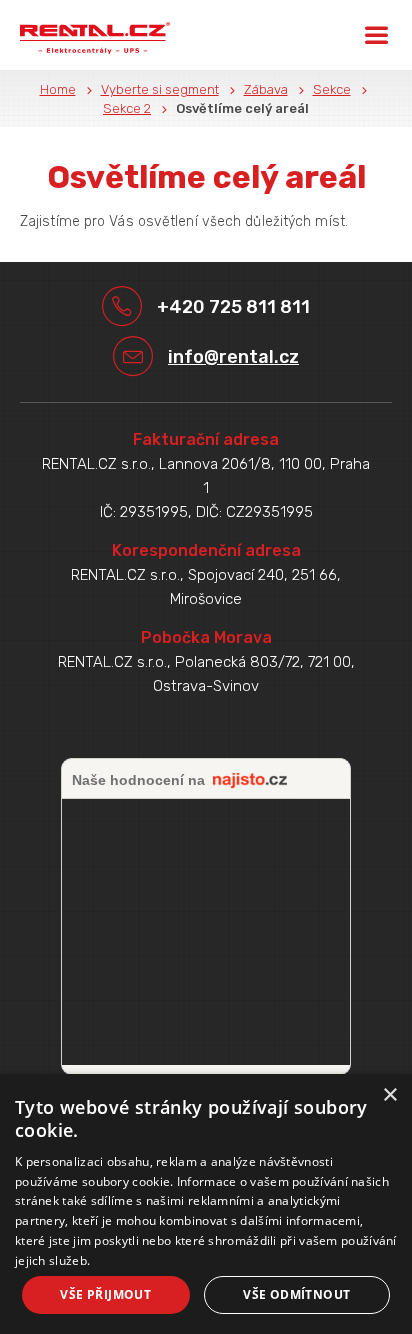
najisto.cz (250, 781)
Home (58, 89)
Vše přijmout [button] (105, 1294)
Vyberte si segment (160, 89)
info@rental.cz (233, 357)
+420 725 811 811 (233, 307)
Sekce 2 (127, 108)
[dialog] (206, 1204)
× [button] (389, 1095)
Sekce (332, 89)
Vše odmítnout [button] (296, 1294)
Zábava (266, 89)
